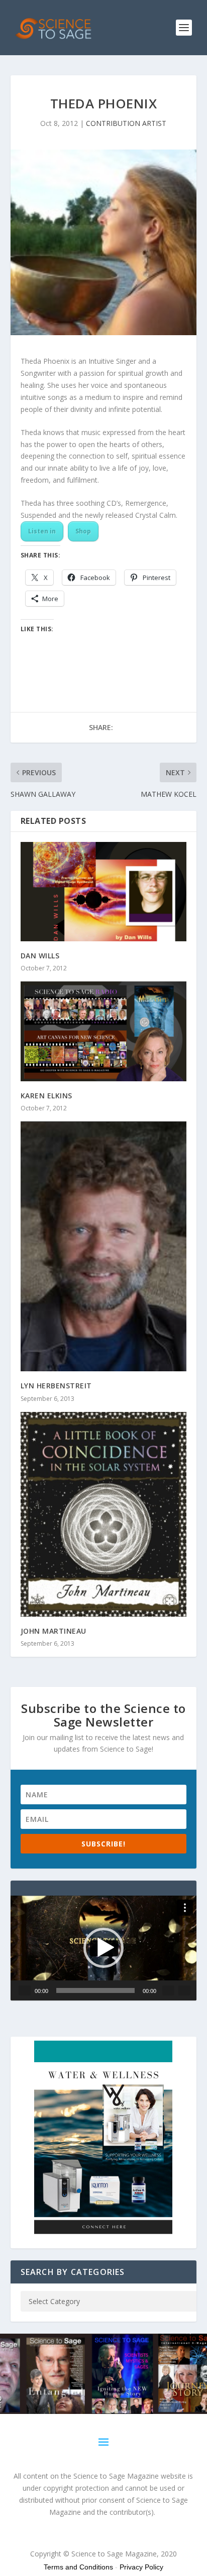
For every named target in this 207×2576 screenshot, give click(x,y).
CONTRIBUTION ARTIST (126, 123)
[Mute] (168, 1990)
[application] (104, 1948)
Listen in (42, 531)
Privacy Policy (141, 2567)
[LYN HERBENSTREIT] (104, 1247)
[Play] (25, 1990)
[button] (103, 1948)
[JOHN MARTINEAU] (104, 1515)
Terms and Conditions (78, 2567)
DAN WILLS (40, 956)
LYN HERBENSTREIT (56, 1386)
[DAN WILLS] (104, 892)
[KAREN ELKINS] (104, 1031)
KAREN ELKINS (46, 1096)
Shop (83, 531)
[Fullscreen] (184, 1990)
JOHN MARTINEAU (54, 1631)
